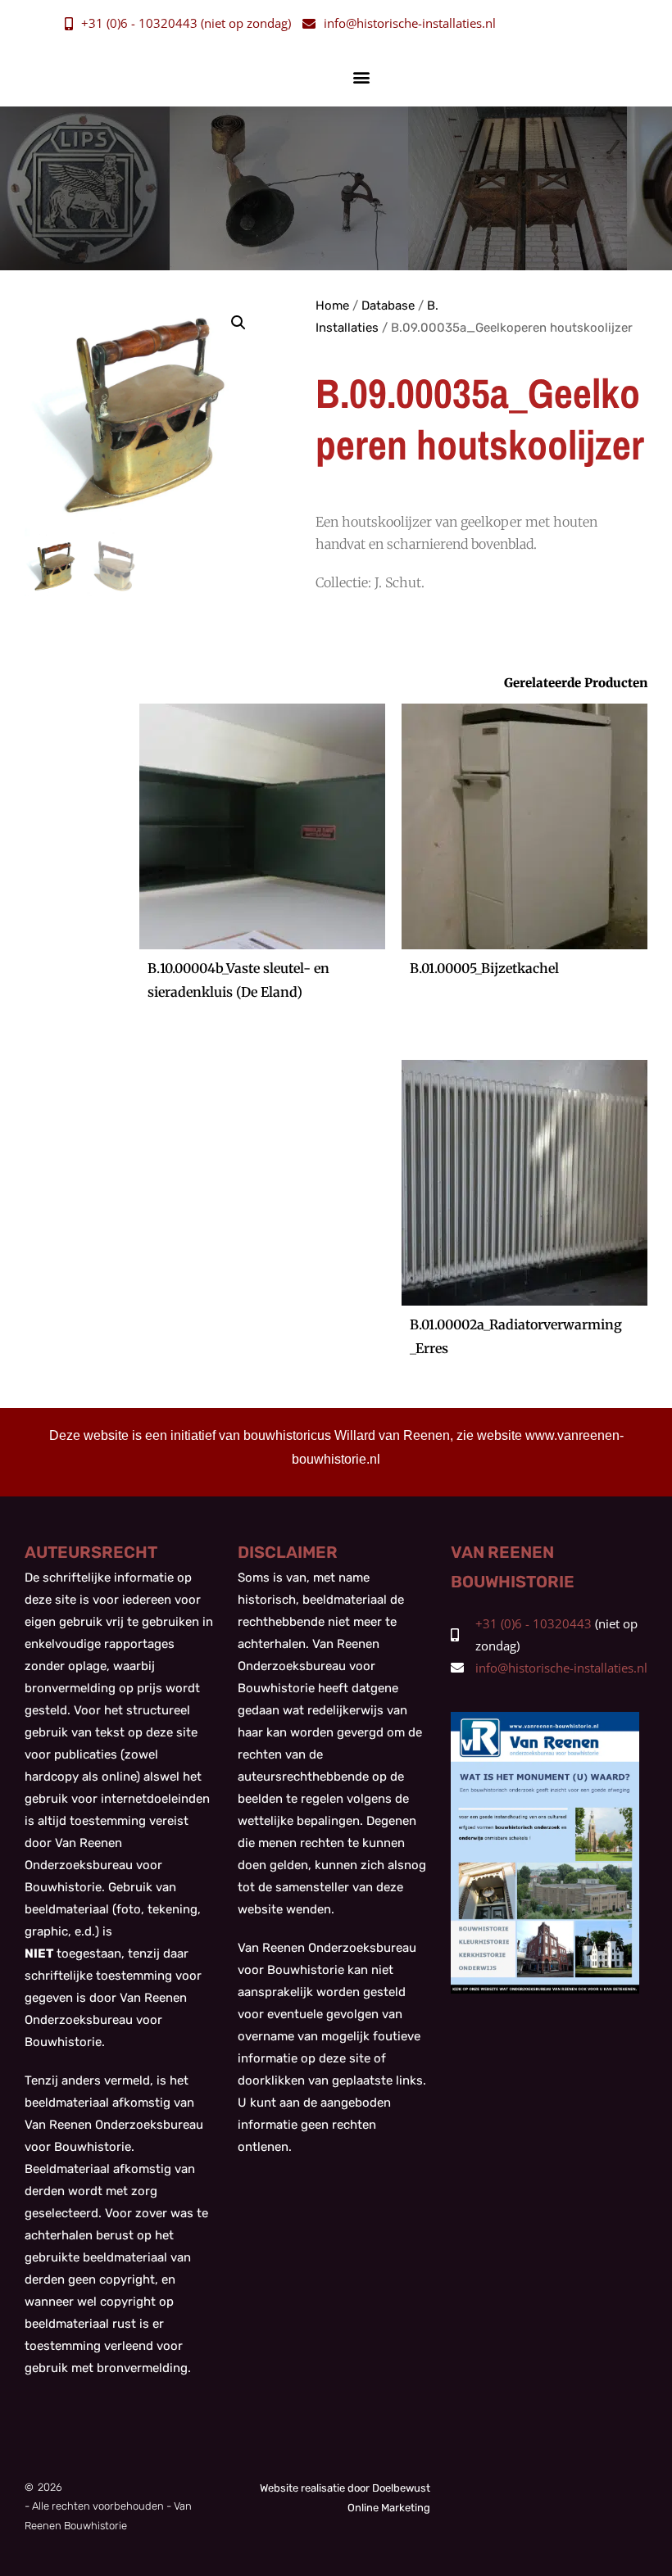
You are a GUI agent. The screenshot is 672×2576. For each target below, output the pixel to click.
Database (388, 306)
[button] (362, 77)
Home (332, 306)
